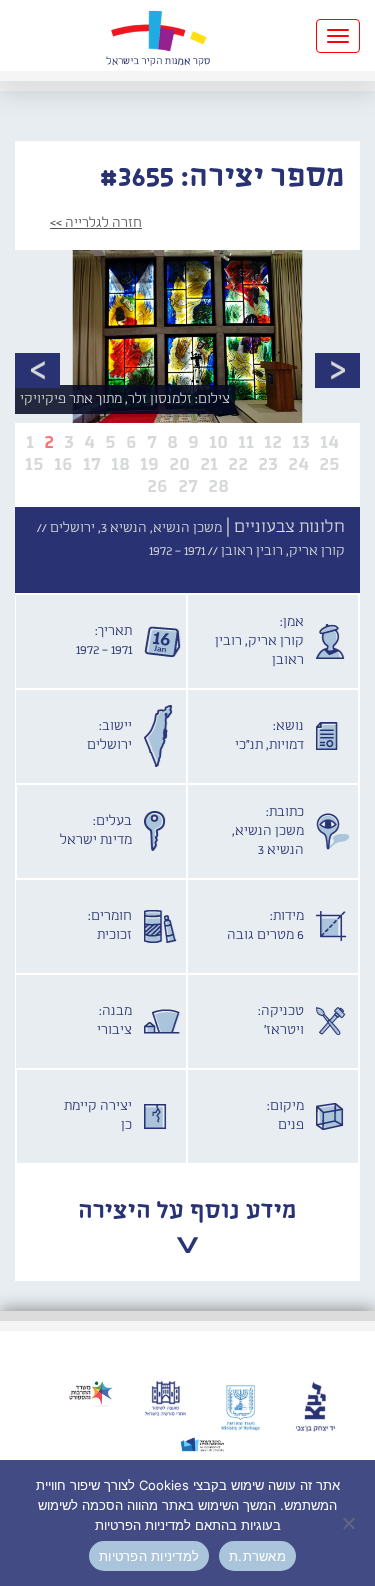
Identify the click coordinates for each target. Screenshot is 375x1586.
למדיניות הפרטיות (149, 1556)
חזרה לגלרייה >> (96, 223)
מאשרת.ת (257, 1556)
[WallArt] (158, 35)
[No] (350, 1523)
